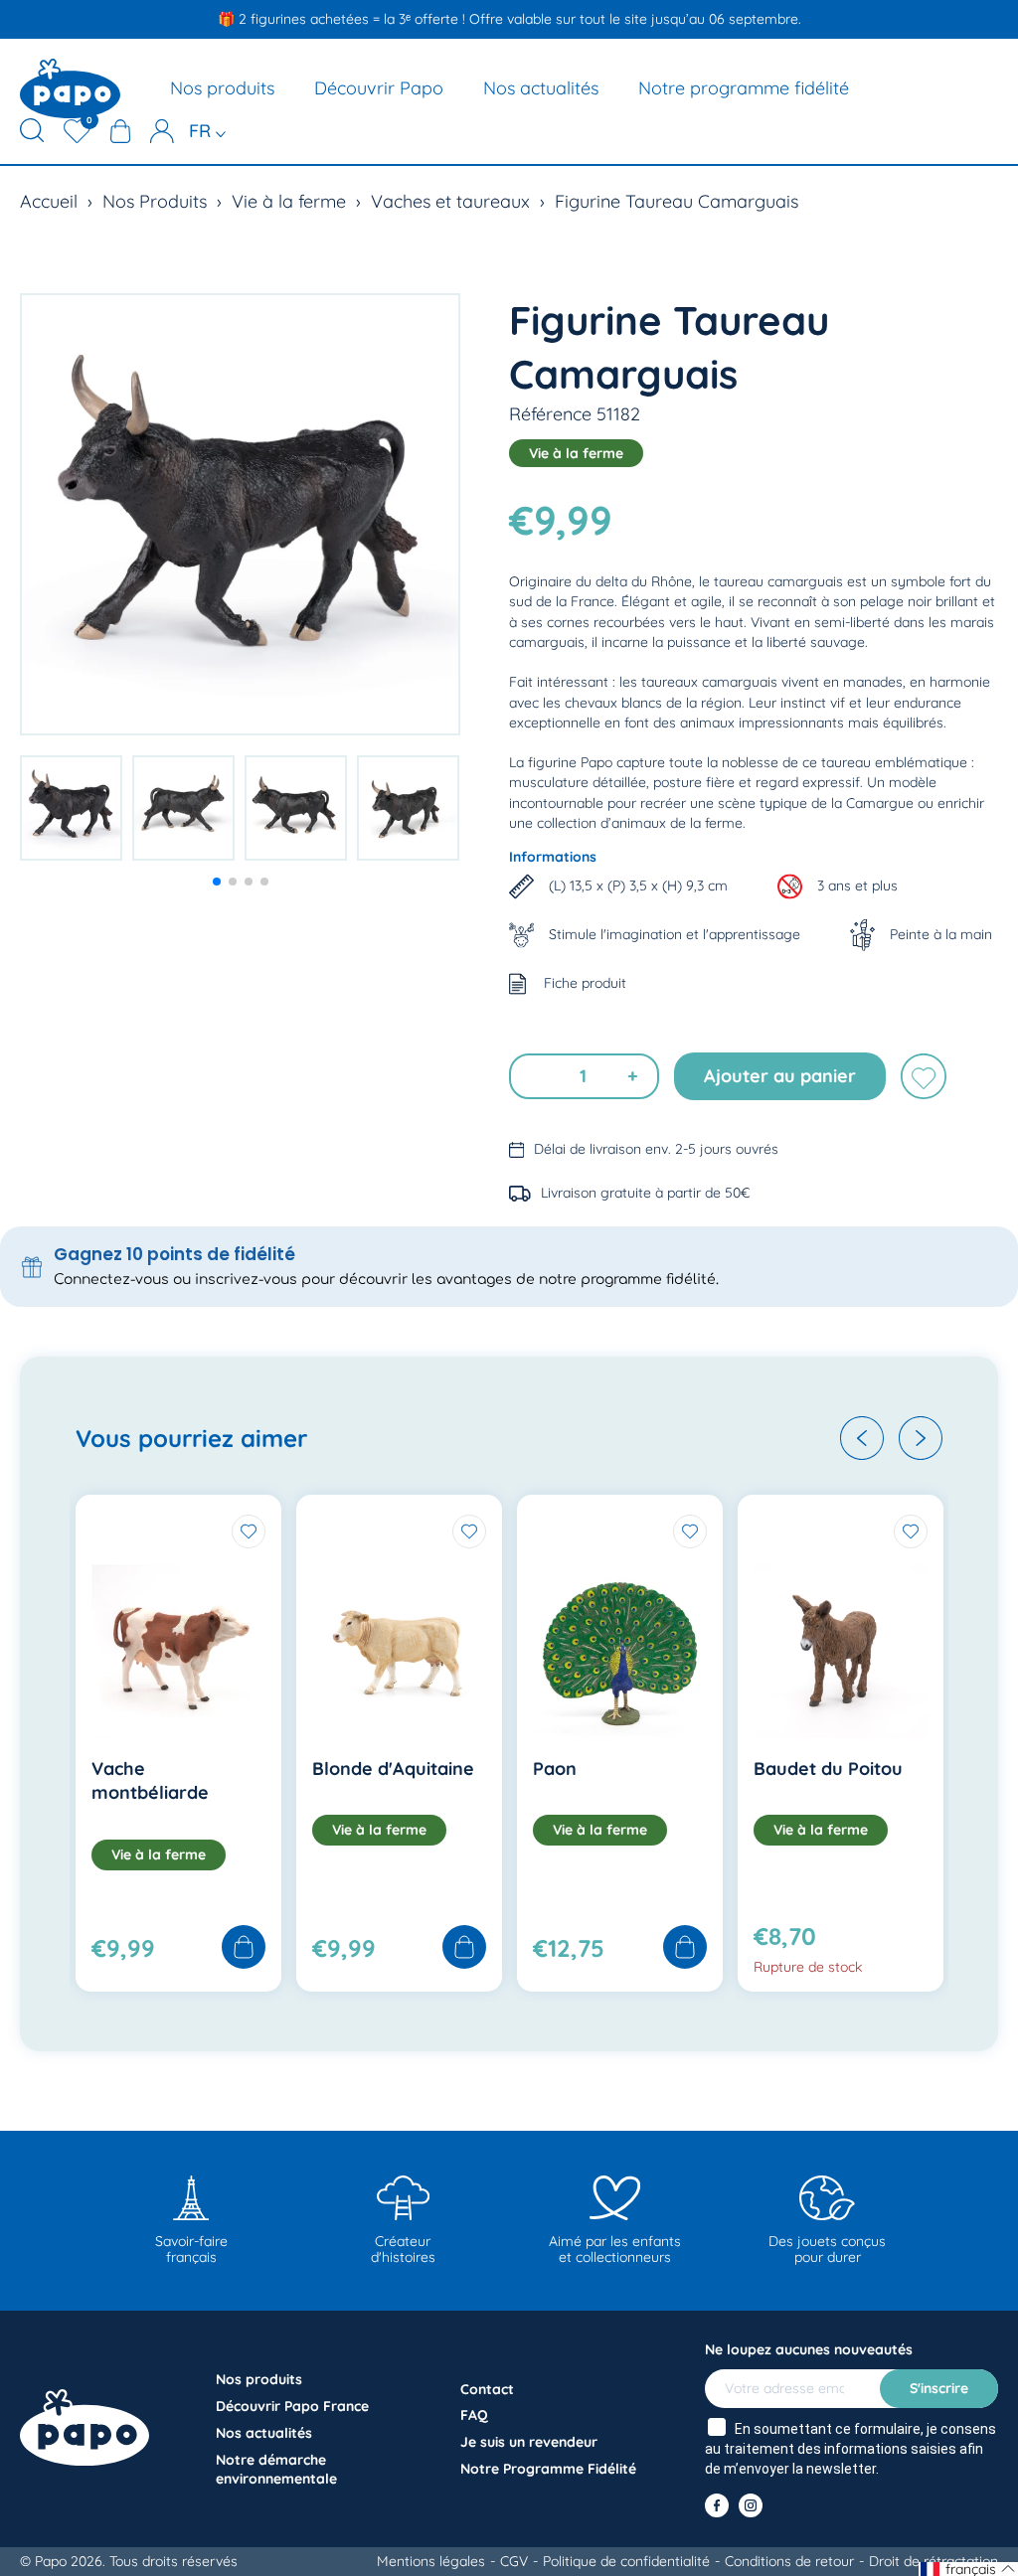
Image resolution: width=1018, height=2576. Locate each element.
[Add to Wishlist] (249, 1531)
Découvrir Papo (379, 88)
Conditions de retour (789, 2561)
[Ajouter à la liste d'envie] (924, 1076)
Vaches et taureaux (450, 201)
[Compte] (162, 131)
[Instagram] (751, 2505)
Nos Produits (155, 201)
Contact (487, 2389)
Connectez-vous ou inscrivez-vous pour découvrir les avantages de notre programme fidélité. (386, 1280)
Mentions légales (431, 2561)
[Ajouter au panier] (244, 1948)
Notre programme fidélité (744, 88)
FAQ (474, 2415)
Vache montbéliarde (150, 1780)
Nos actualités (541, 88)
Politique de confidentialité (626, 2561)
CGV (514, 2561)
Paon (555, 1769)
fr (202, 131)
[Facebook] (717, 2505)
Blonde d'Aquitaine (393, 1769)
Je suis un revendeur (529, 2442)
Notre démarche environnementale (276, 2469)
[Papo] (70, 88)
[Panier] (120, 131)
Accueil (49, 201)
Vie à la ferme (289, 201)
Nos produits (222, 88)
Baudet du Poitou (828, 1769)
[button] (217, 882)
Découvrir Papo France (292, 2406)
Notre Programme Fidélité (548, 2469)
